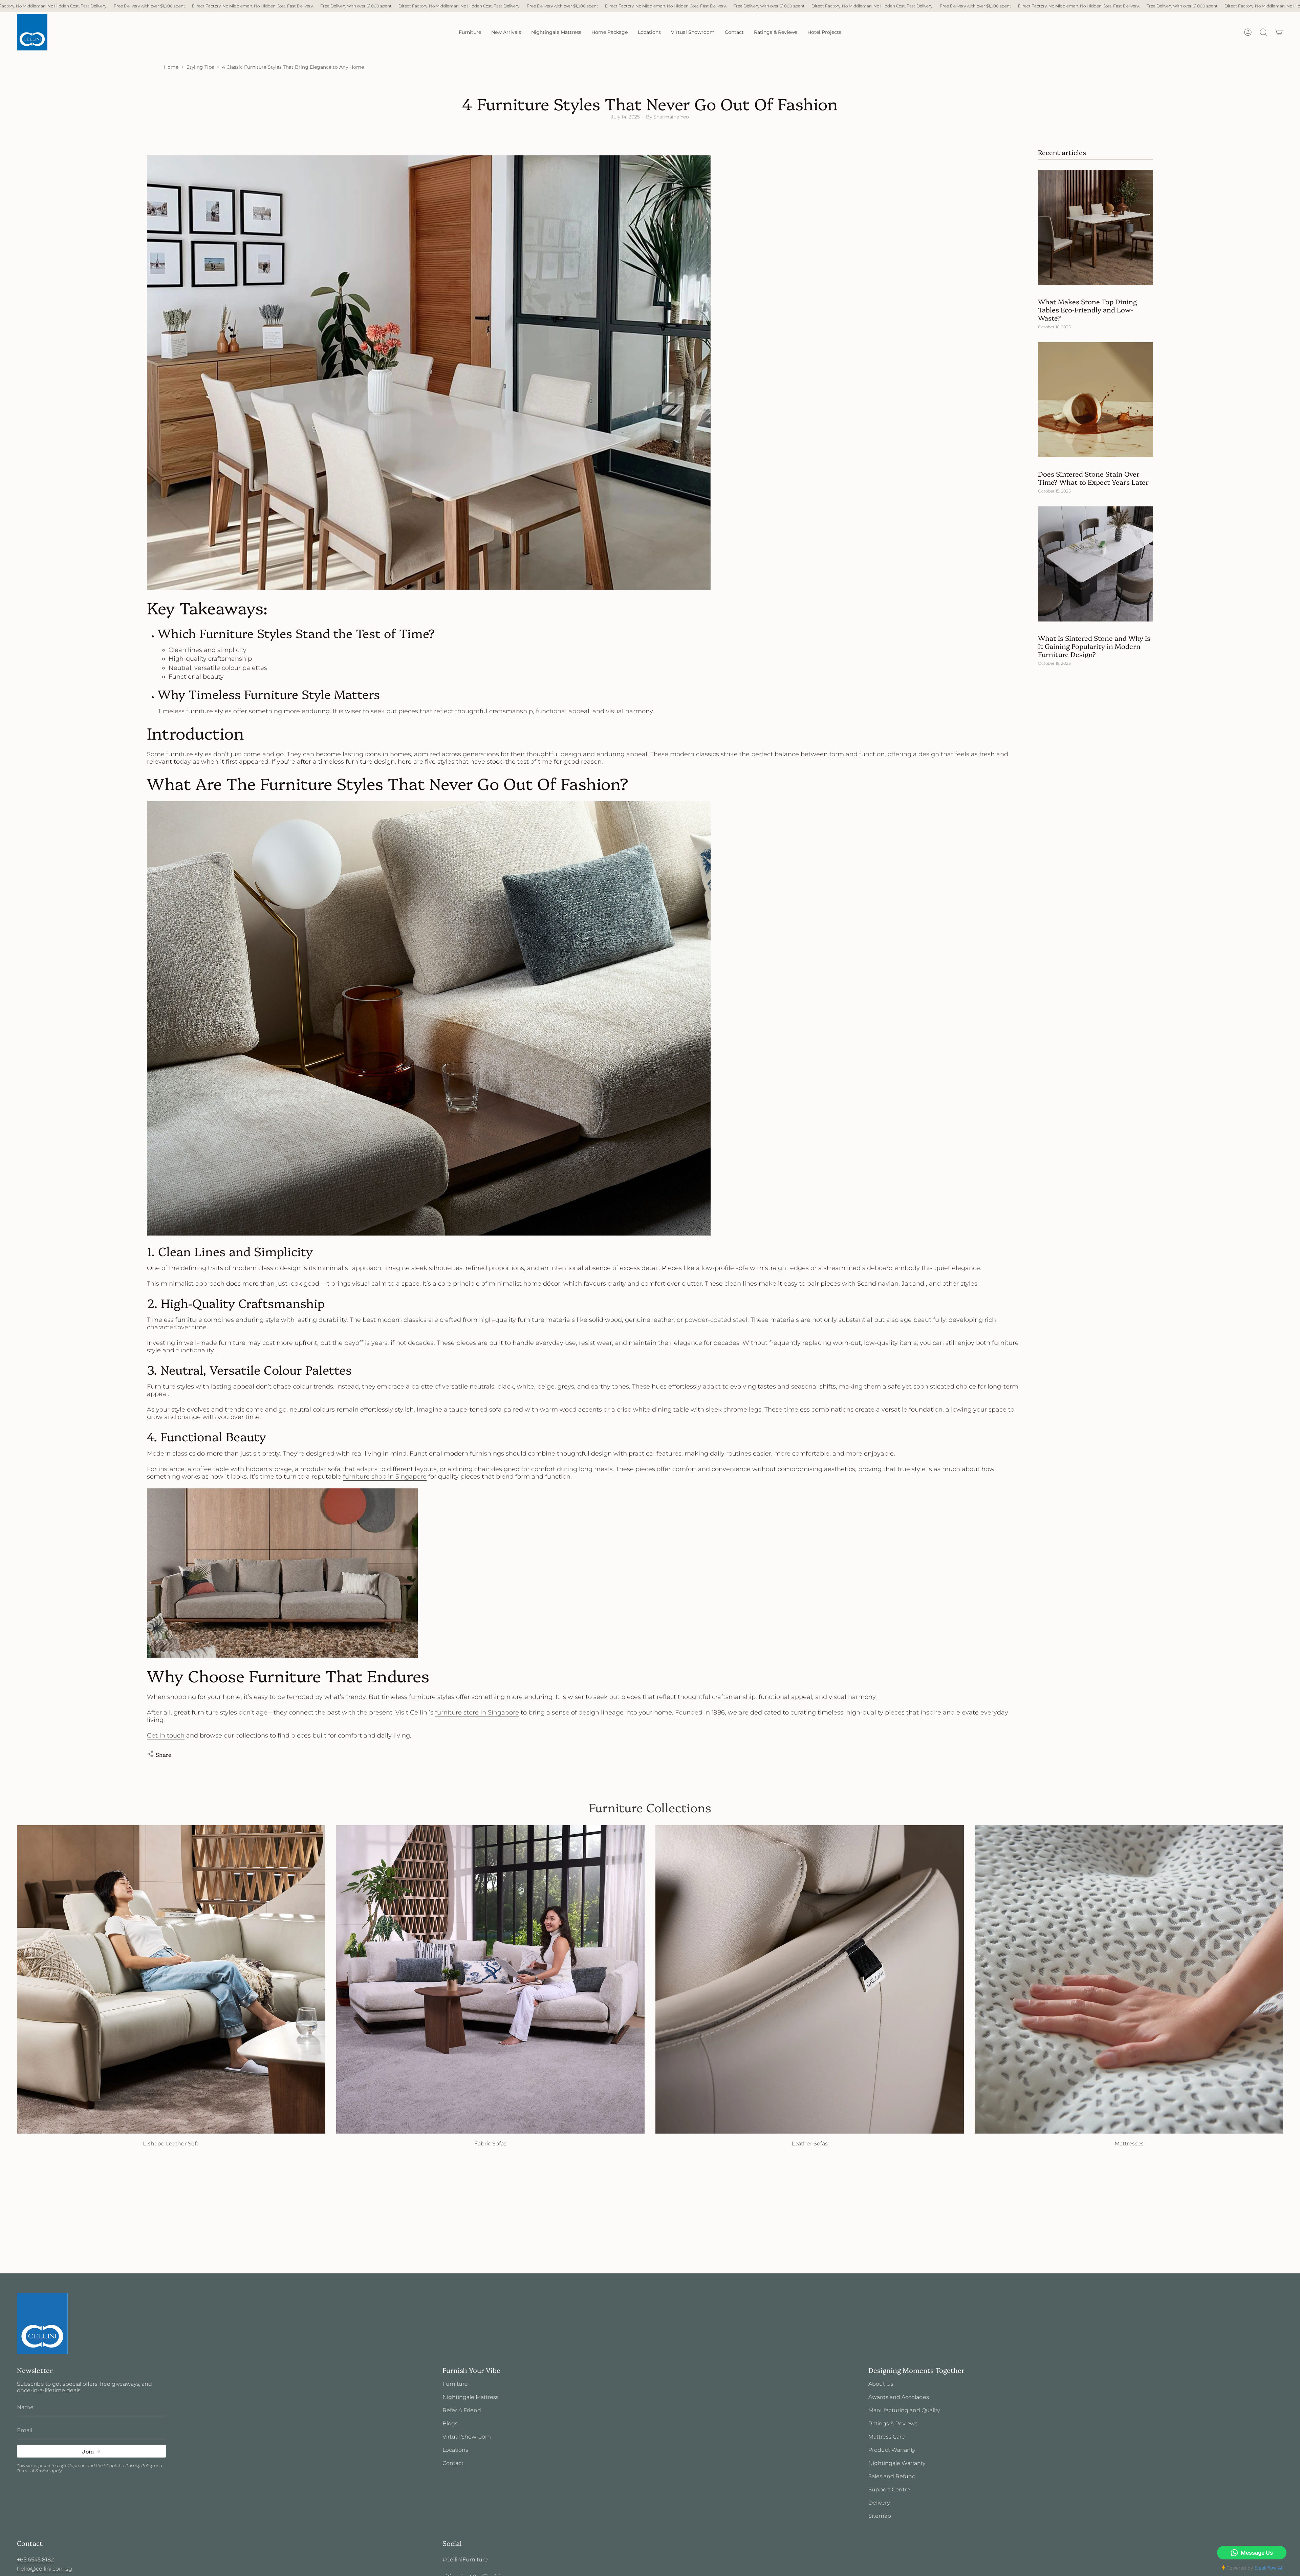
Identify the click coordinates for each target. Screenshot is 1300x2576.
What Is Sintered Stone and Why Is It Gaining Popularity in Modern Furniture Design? (1094, 646)
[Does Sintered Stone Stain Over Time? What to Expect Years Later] (1096, 400)
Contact (453, 2463)
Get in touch (166, 1735)
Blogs (450, 2424)
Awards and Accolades (899, 2397)
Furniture (455, 2384)
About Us (881, 2384)
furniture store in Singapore (477, 1712)
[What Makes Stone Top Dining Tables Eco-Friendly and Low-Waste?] (1096, 227)
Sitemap (880, 2516)
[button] (470, 32)
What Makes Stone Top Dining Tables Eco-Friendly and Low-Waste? (1087, 309)
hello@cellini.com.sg (45, 2569)
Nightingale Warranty (897, 2463)
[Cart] (1279, 32)
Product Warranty (892, 2450)
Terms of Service (33, 2471)
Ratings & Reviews (893, 2424)
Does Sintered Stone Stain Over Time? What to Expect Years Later (1093, 478)
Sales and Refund (892, 2476)
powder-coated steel (716, 1320)
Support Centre (889, 2490)
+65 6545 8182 (35, 2560)
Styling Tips (200, 67)
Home (171, 67)
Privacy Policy (139, 2465)
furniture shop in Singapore (385, 1477)
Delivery (879, 2503)
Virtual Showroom (467, 2437)
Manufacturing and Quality (904, 2410)
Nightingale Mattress (471, 2397)
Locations (455, 2450)
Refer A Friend (462, 2410)
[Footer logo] (42, 2324)
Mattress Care (887, 2437)
